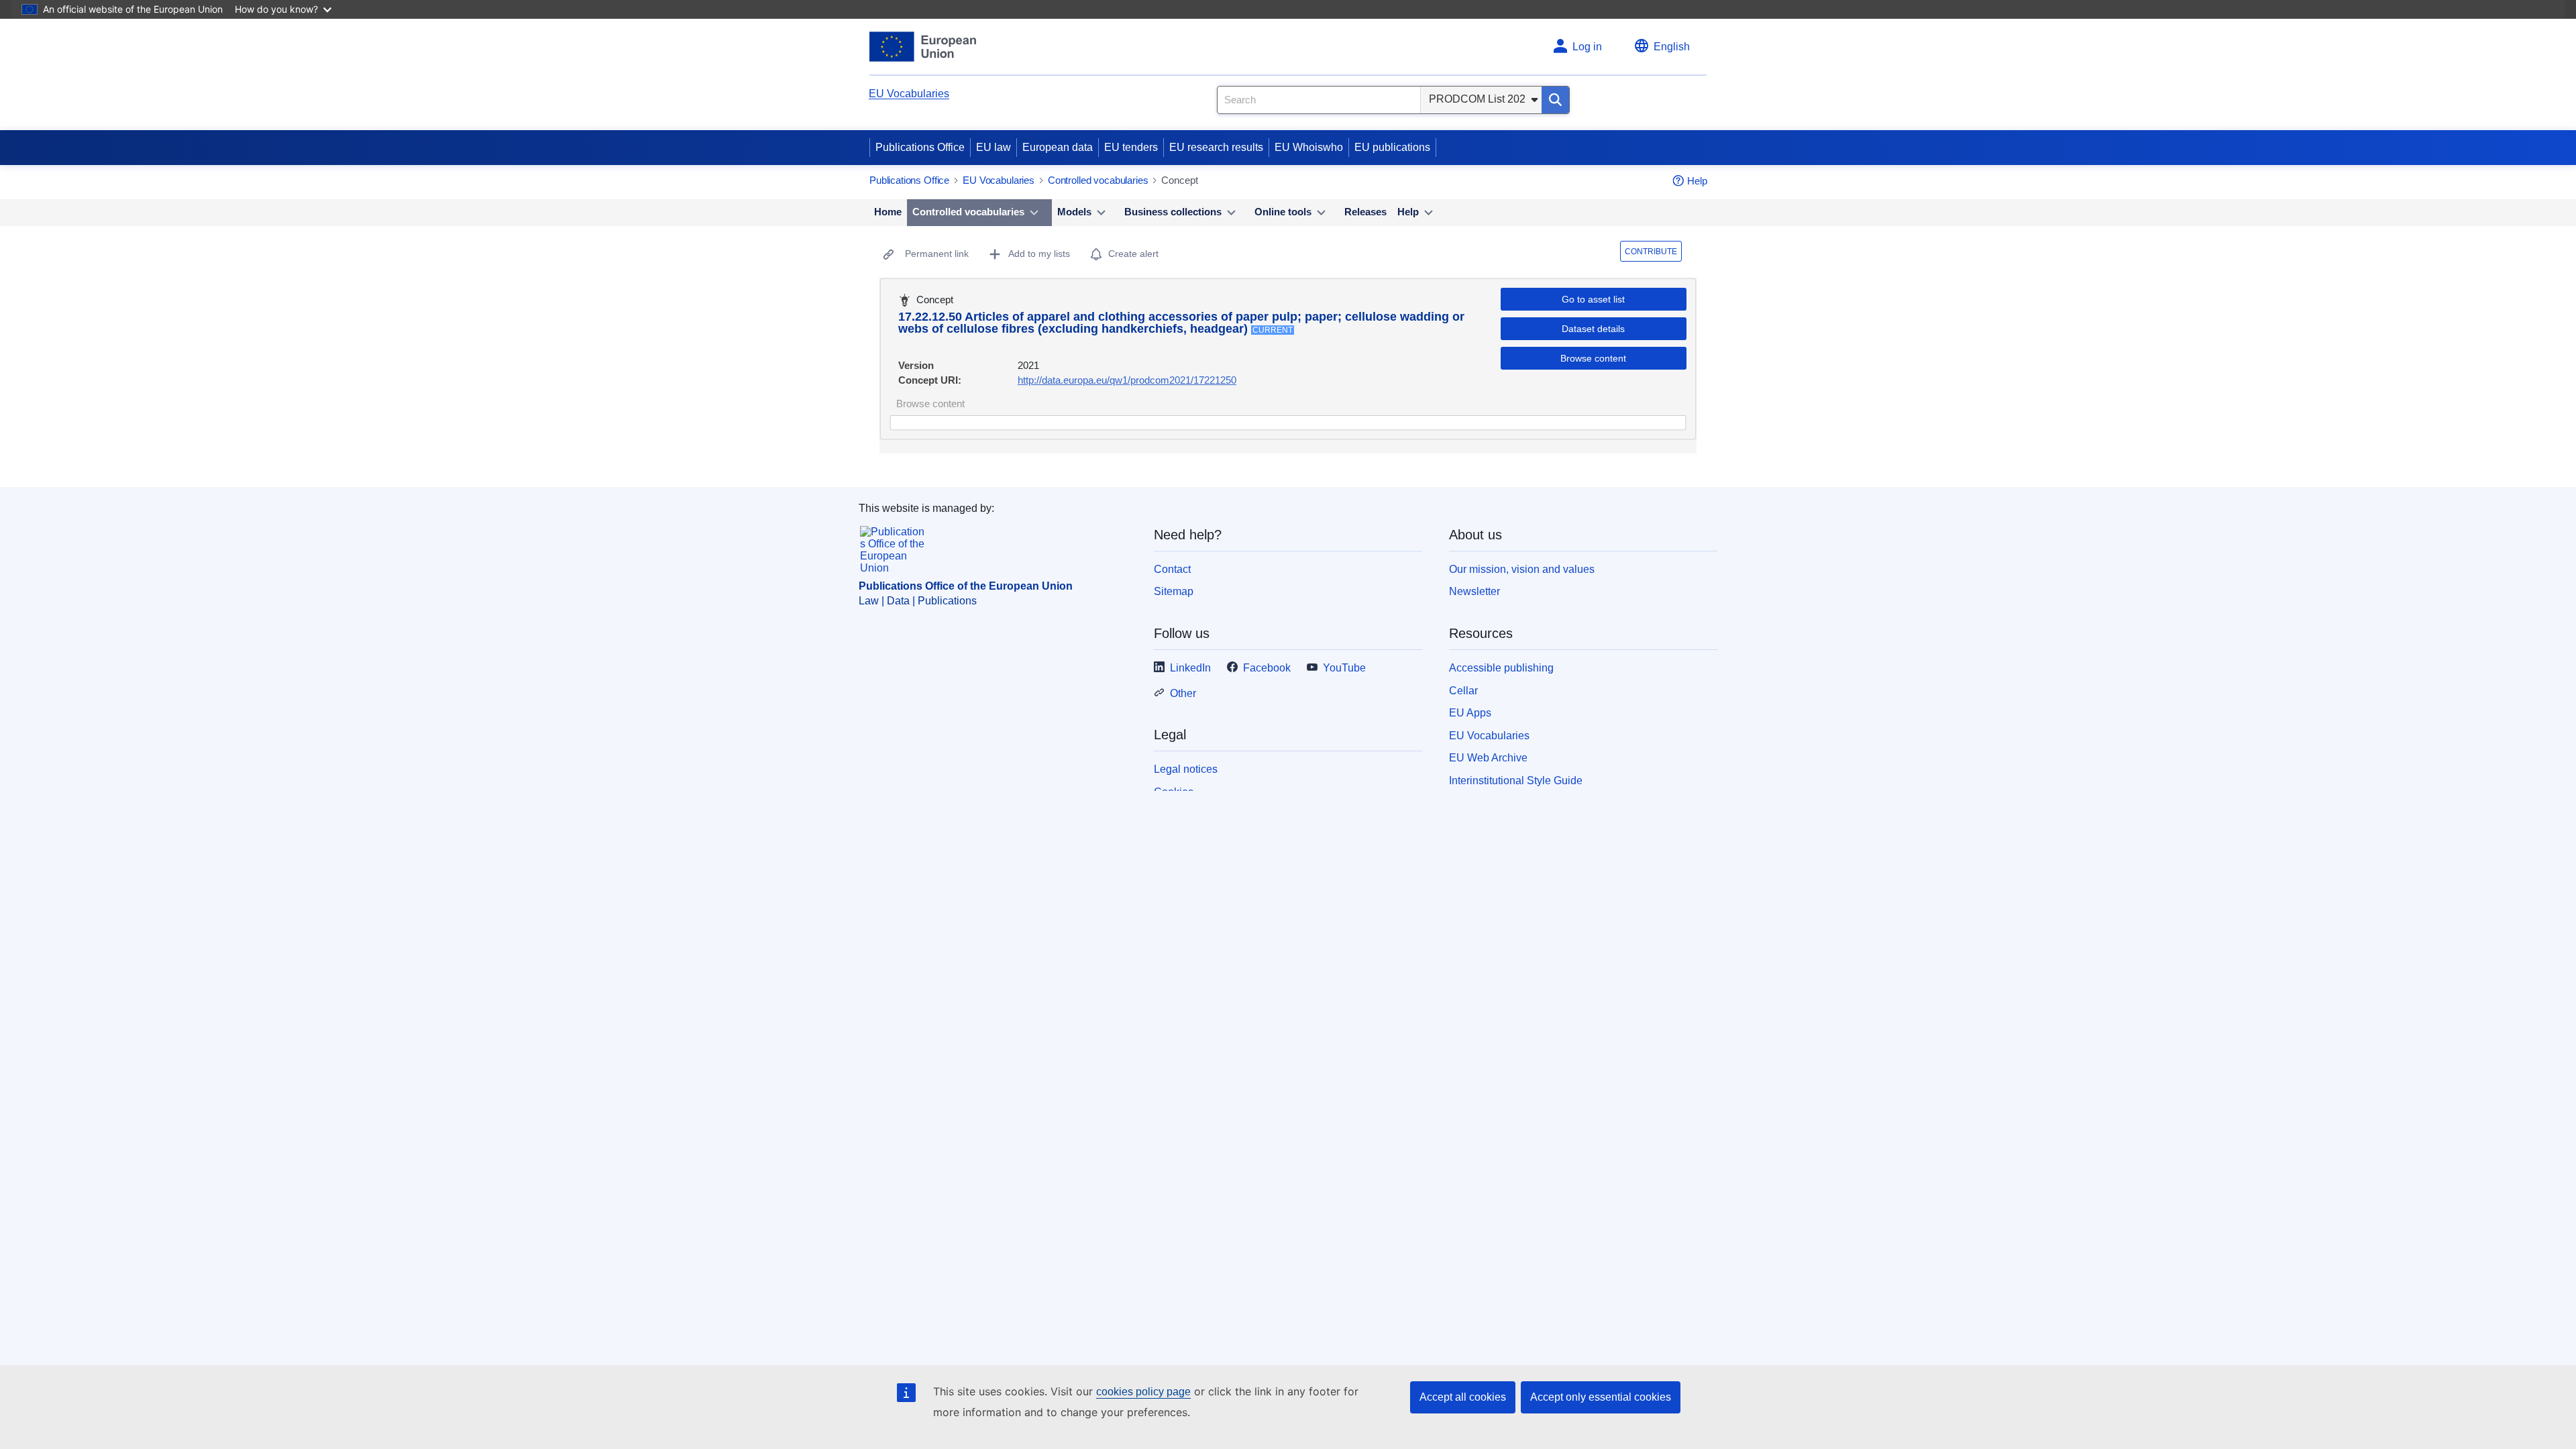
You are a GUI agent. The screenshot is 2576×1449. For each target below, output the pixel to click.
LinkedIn (1190, 668)
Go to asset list (1593, 299)
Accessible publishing (1501, 668)
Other (1183, 693)
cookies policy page (1143, 1392)
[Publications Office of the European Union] (923, 47)
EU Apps (1470, 713)
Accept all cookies (1463, 1397)
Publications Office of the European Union (966, 586)
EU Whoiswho (1309, 147)
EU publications (1392, 147)
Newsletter (1474, 591)
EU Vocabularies (909, 94)
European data (1058, 147)
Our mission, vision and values (1522, 569)
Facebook (1267, 668)
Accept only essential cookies (1601, 1397)
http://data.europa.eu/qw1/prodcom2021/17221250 (1127, 380)
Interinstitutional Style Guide (1516, 781)
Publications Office (920, 147)
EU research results (1216, 147)
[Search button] (1555, 100)
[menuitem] (888, 213)
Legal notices (1186, 769)
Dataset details (1593, 329)
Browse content (1593, 358)
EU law (994, 147)
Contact (1172, 569)
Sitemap (1174, 591)
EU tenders (1131, 147)
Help (1697, 181)
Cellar (1463, 691)
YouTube (1344, 668)
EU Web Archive (1488, 758)
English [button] (1672, 47)
